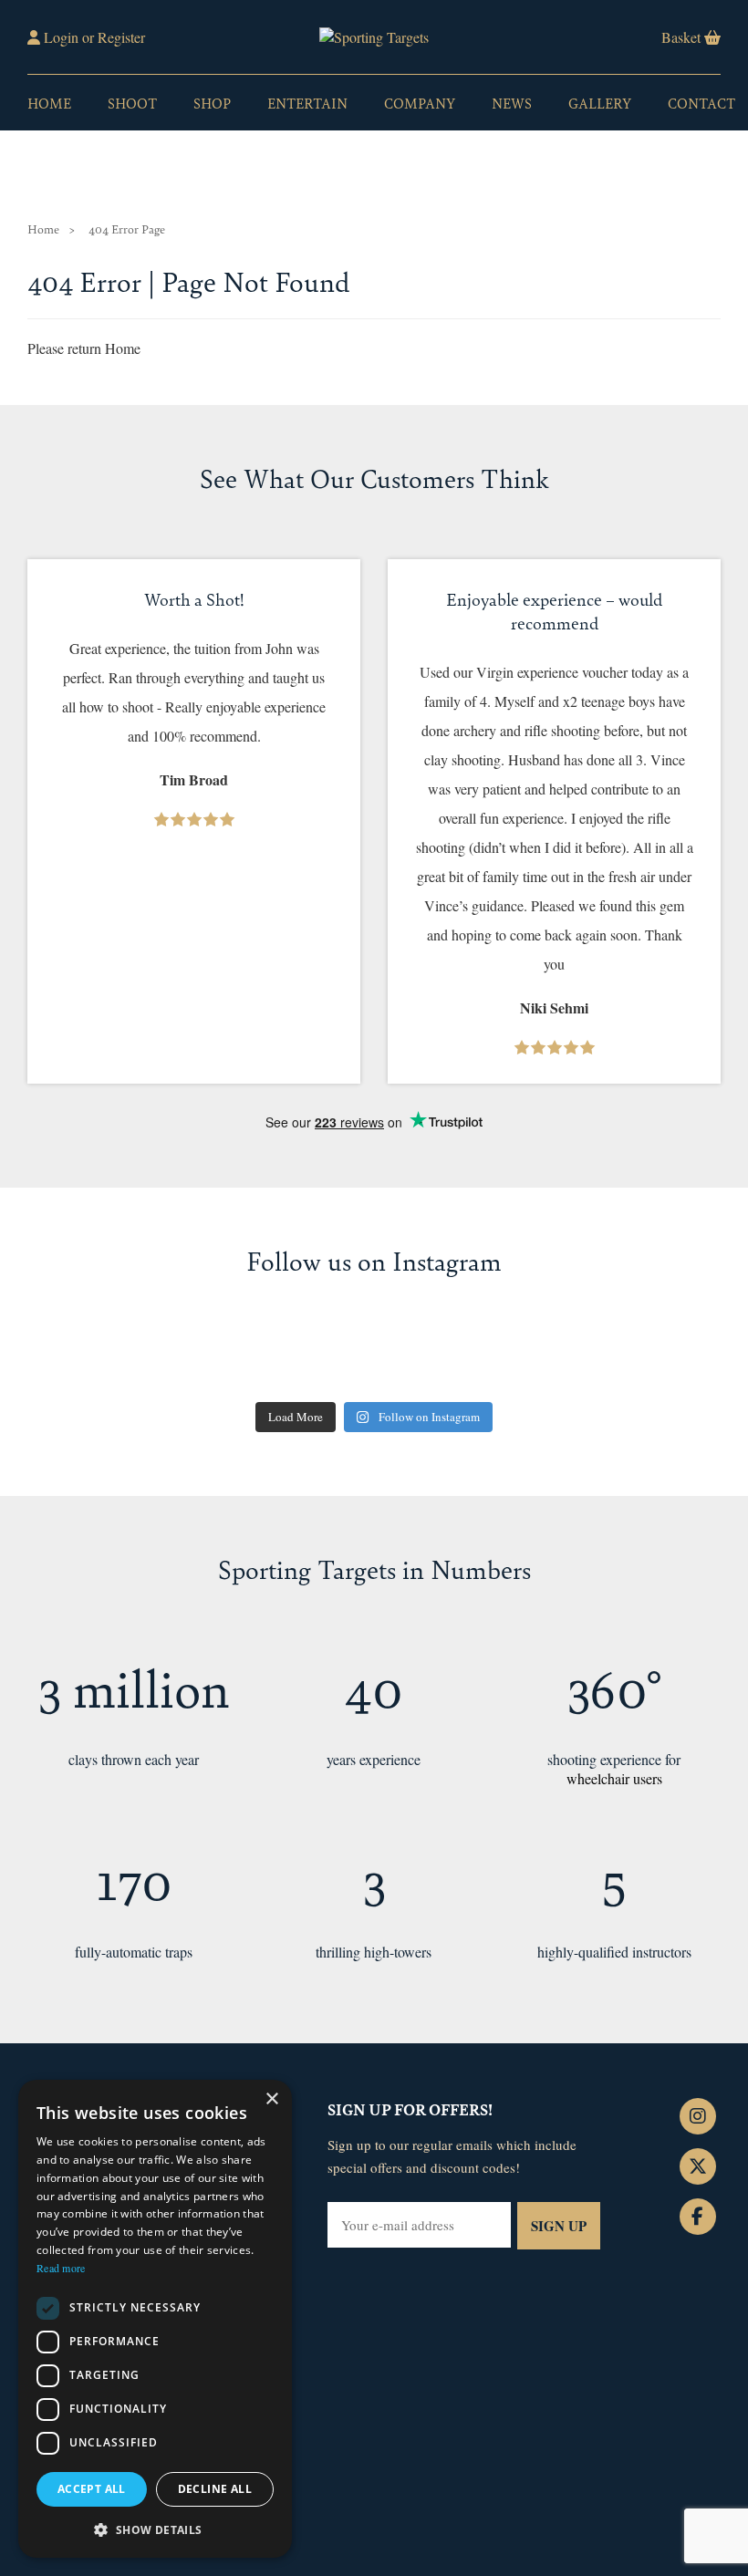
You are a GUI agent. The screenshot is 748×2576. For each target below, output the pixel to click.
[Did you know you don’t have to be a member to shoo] (316, 1356)
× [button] (271, 2099)
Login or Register (93, 37)
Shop (212, 103)
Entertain (307, 103)
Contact (701, 103)
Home (49, 103)
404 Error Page (127, 229)
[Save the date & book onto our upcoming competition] (81, 1356)
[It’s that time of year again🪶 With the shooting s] (432, 1356)
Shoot (132, 103)
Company (420, 103)
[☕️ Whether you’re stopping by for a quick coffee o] (198, 1356)
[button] (155, 2529)
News (512, 103)
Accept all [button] (92, 2489)
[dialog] (155, 2319)
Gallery (600, 103)
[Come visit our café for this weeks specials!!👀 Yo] (549, 1356)
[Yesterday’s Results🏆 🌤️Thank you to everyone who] (667, 1356)
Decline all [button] (215, 2489)
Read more (61, 2268)
